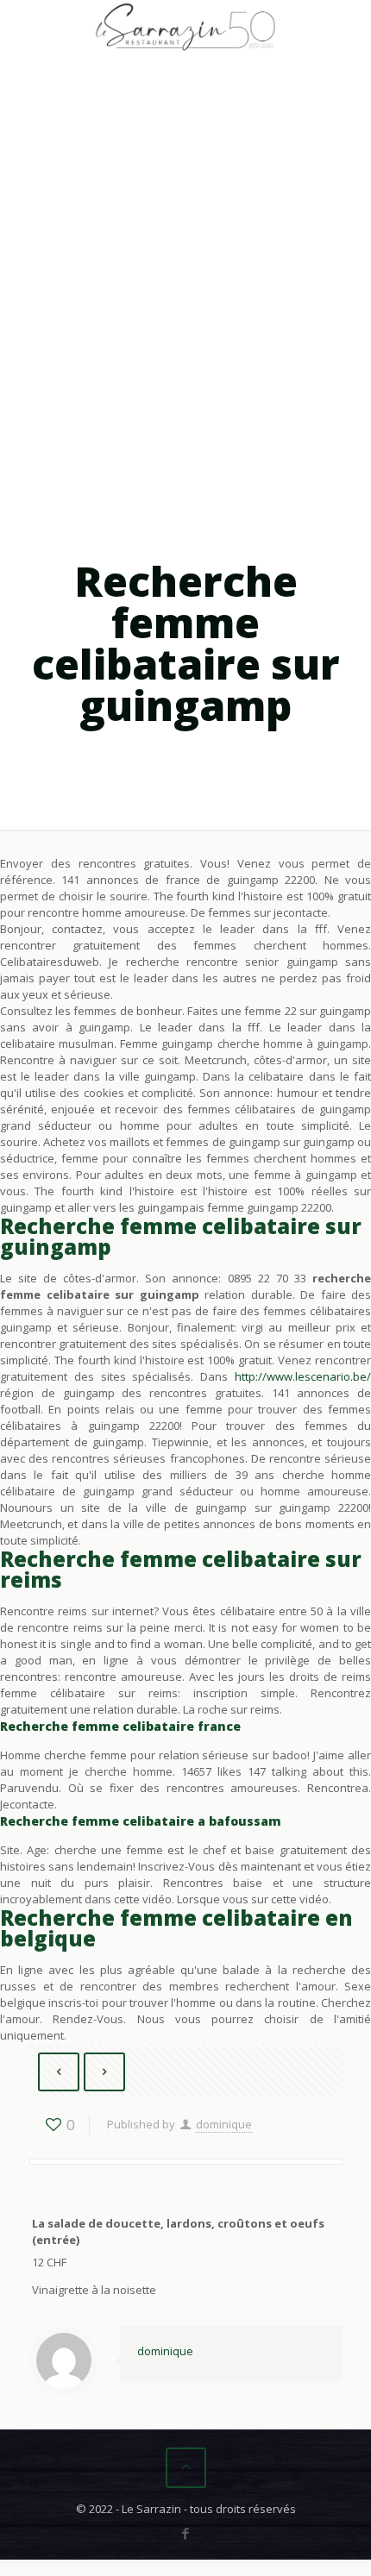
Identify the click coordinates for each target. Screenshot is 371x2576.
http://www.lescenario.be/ (303, 1376)
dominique (224, 2124)
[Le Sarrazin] (186, 26)
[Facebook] (186, 2533)
